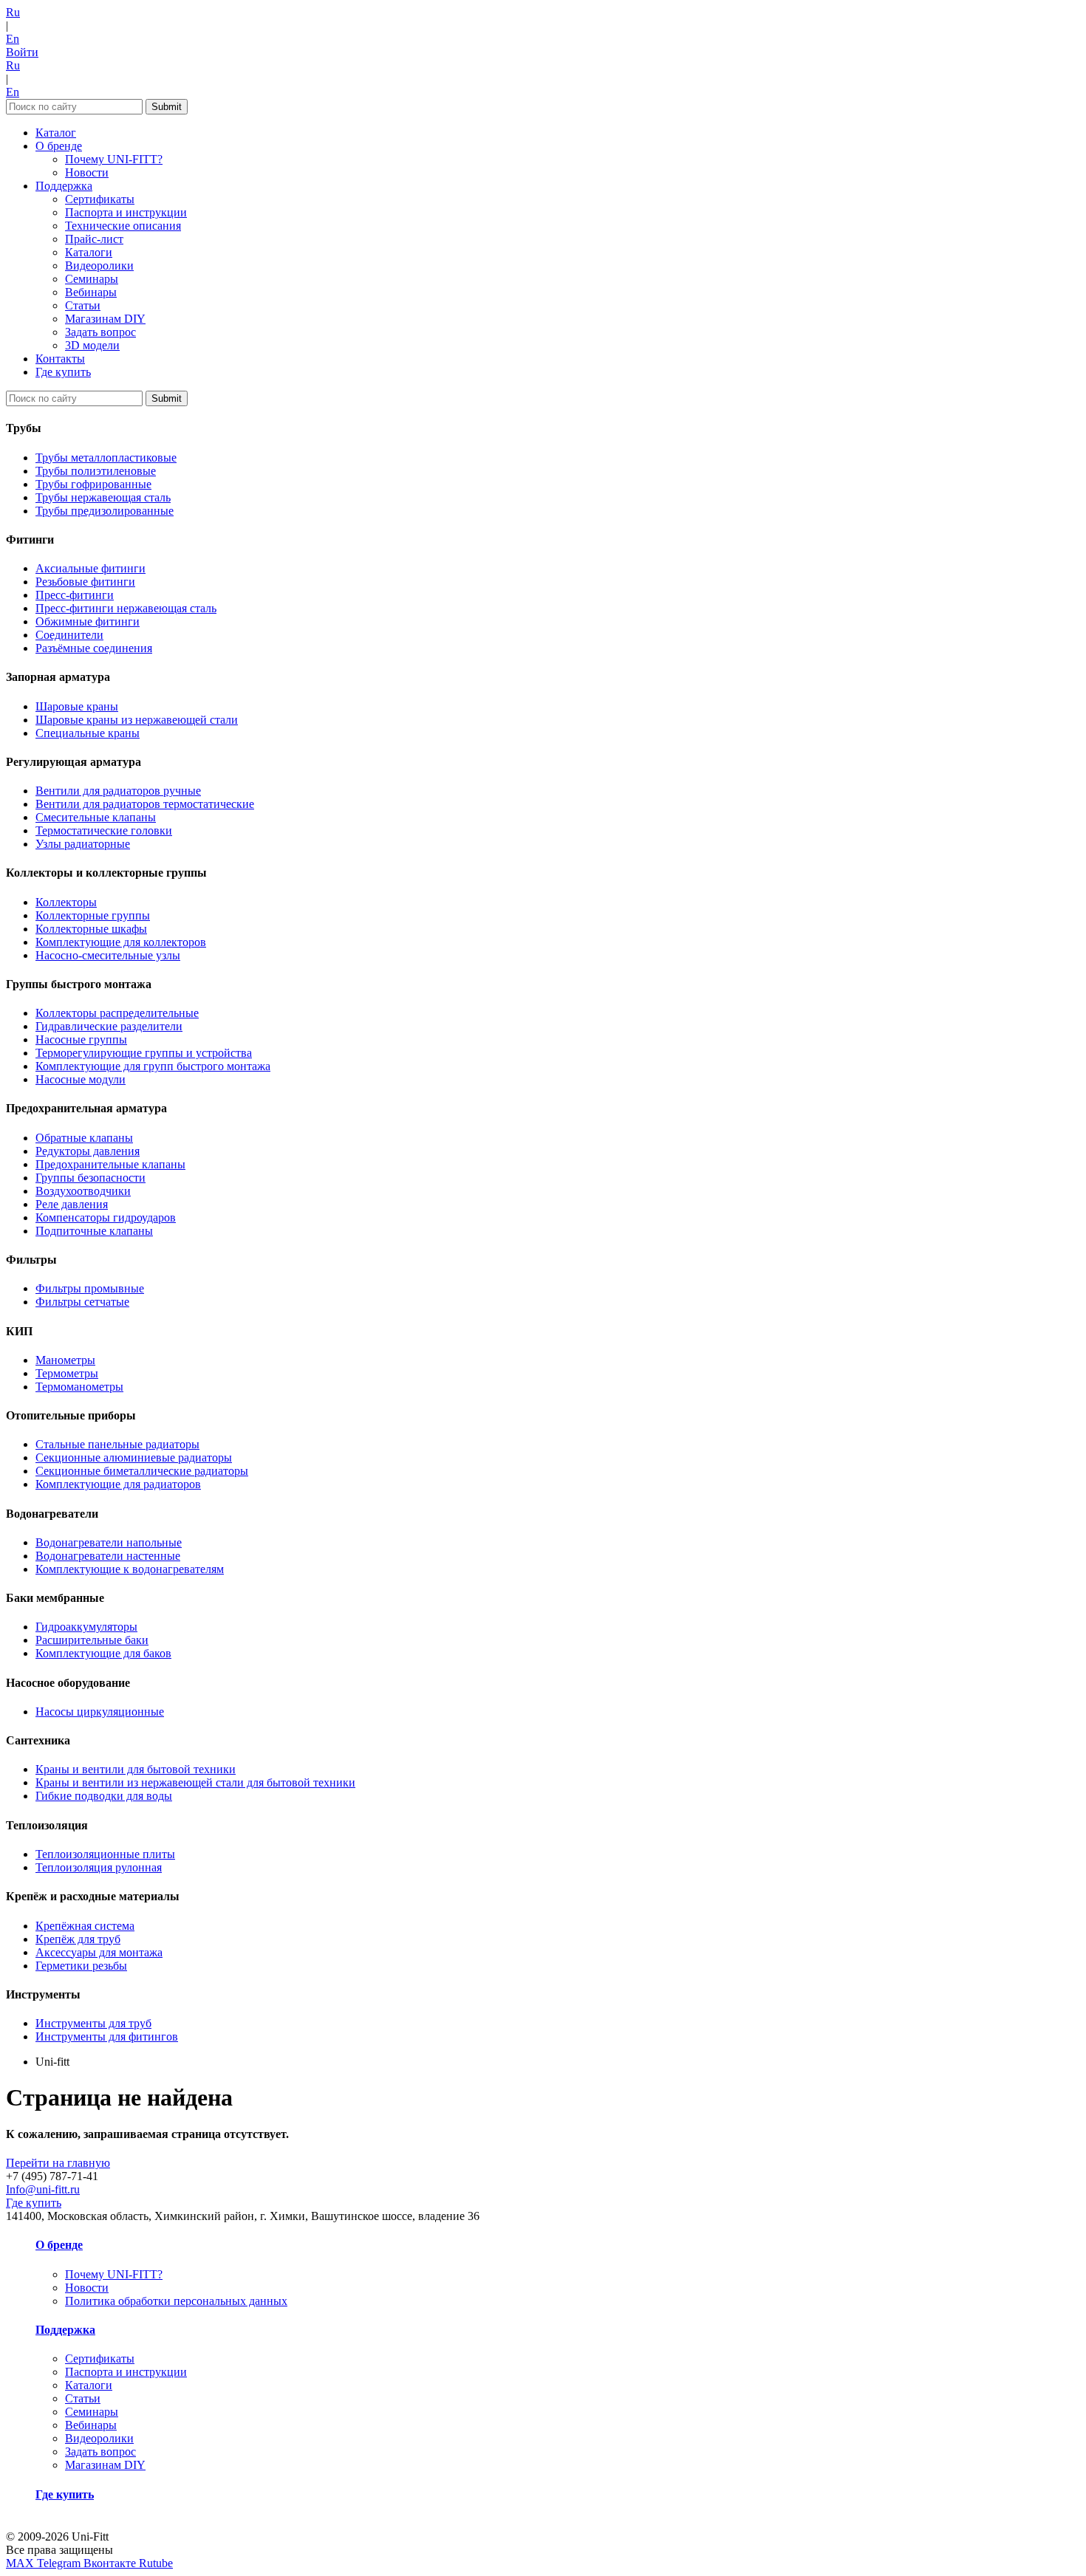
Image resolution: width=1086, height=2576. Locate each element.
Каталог (56, 133)
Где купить (63, 372)
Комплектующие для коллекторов (121, 942)
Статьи (83, 305)
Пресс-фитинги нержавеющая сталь (126, 608)
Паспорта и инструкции (126, 212)
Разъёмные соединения (94, 648)
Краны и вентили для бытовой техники (136, 1769)
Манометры (65, 1360)
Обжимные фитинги (88, 621)
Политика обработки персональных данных (176, 2301)
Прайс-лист (94, 239)
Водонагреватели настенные (108, 1556)
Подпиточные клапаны (94, 1231)
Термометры (67, 1373)
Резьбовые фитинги (85, 582)
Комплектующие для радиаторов (118, 1484)
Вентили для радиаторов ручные (118, 791)
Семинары (92, 279)
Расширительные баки (92, 1640)
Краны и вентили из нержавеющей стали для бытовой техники (195, 1782)
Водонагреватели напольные (109, 1542)
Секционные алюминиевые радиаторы (134, 1457)
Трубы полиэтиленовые (96, 471)
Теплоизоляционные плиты (105, 1854)
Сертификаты (100, 199)
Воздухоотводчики (83, 1191)
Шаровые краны (77, 706)
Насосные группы (81, 1039)
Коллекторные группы (93, 915)
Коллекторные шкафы (91, 929)
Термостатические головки (104, 830)
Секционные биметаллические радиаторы (142, 1471)
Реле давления (72, 1204)
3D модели (92, 345)
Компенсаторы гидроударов (106, 1217)
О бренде (59, 146)
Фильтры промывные (90, 1288)
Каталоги (89, 252)
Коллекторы (66, 902)
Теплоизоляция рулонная (99, 1867)
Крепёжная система (85, 1926)
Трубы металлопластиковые (106, 458)
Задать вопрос (100, 332)
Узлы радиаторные (83, 844)
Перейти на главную (58, 2163)
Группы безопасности (90, 1178)
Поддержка (64, 186)
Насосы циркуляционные (100, 1712)
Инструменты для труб (93, 2023)
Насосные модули (81, 1079)
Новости (87, 172)
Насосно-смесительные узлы (108, 955)
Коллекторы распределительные (117, 1013)
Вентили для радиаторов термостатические (145, 804)
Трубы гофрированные (93, 484)
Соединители (69, 635)
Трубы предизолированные (105, 511)
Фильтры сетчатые (82, 1302)
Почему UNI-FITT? (114, 159)
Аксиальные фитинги (90, 568)
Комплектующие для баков (103, 1653)
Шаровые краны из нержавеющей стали (137, 720)
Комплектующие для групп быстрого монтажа (153, 1066)
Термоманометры (79, 1387)
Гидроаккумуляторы (86, 1627)
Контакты (60, 359)
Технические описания (123, 226)
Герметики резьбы (81, 1966)
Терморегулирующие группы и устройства (144, 1053)
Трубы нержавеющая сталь (103, 497)
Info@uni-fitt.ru (43, 2189)
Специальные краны (88, 733)
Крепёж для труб (78, 1939)
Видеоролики (99, 266)
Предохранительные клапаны (110, 1164)
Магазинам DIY (105, 319)
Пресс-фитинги (75, 595)
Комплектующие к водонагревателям (130, 1569)
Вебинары (91, 292)
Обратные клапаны (84, 1138)
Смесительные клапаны (96, 817)
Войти (22, 52)
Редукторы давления (88, 1151)
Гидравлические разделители (109, 1026)
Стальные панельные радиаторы (117, 1444)
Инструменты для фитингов (107, 2037)
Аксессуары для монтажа (99, 1952)
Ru (13, 12)
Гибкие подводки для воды (104, 1796)
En (13, 39)
